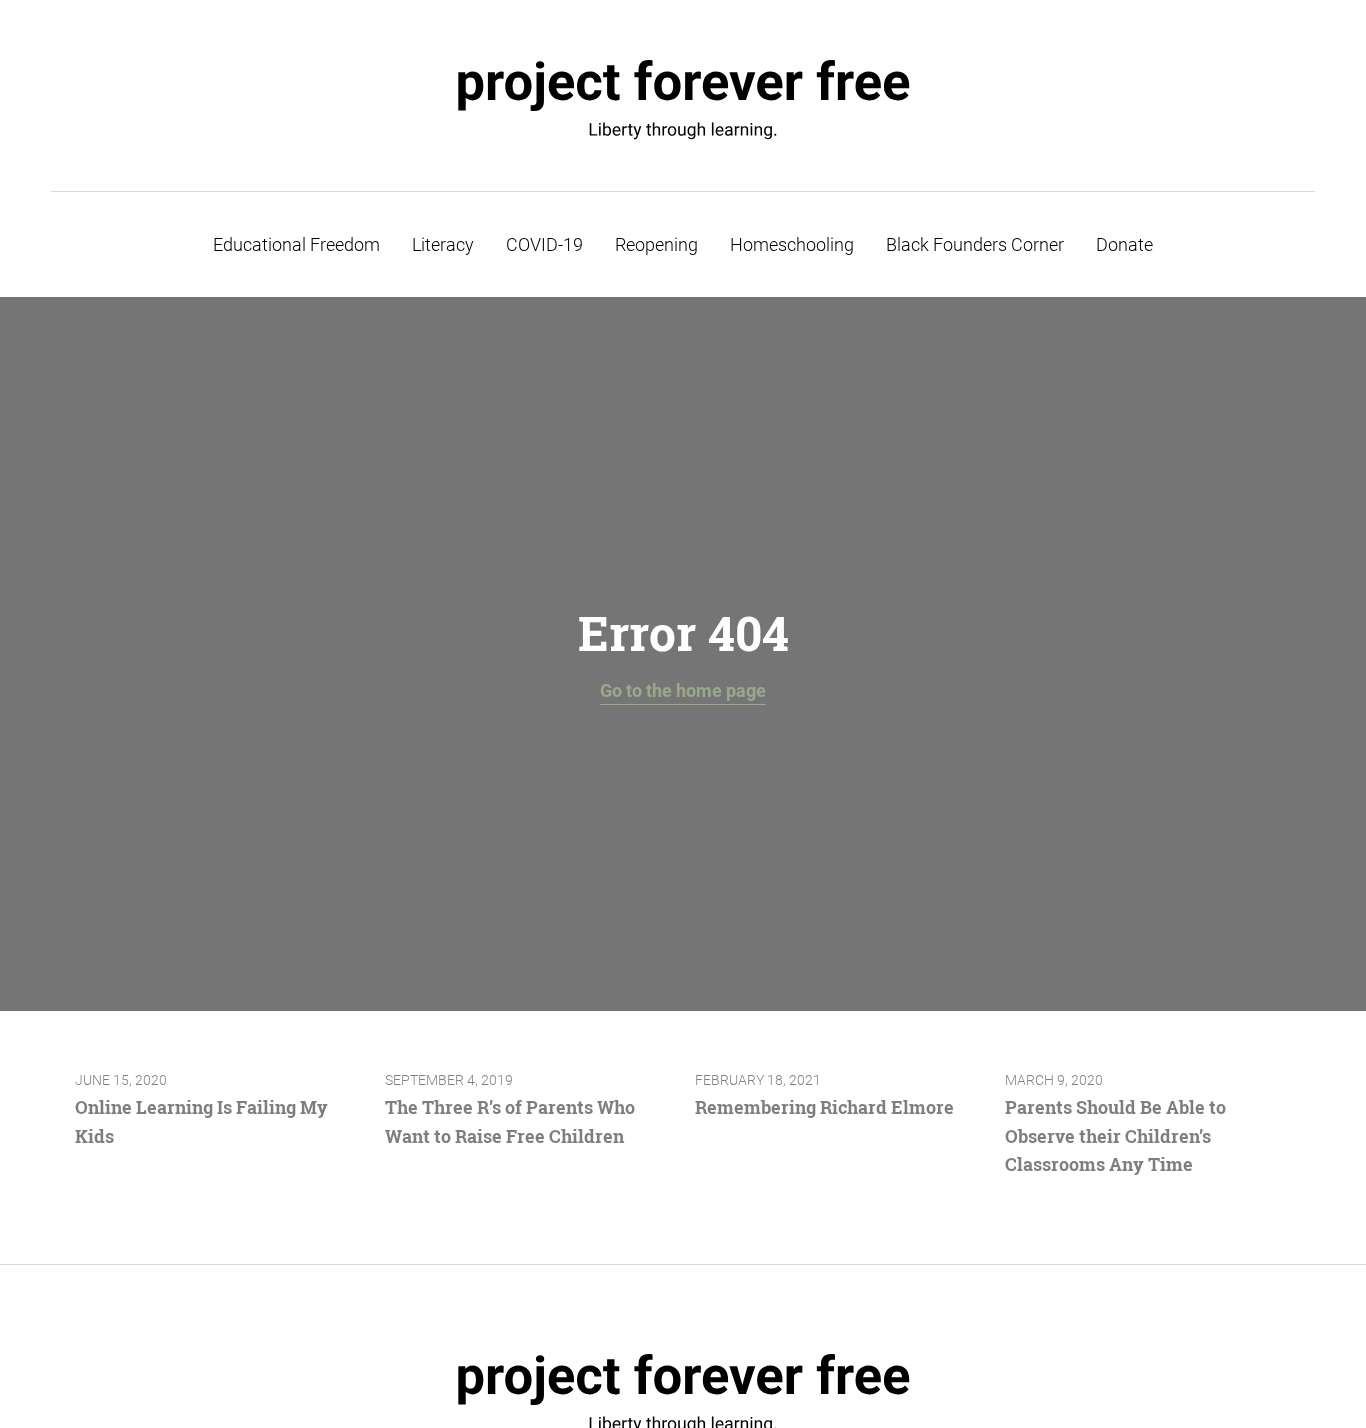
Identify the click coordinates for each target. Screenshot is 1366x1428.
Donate (1124, 244)
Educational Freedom (296, 244)
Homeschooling (792, 244)
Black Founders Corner (975, 244)
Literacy (443, 244)
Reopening (656, 244)
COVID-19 (544, 244)
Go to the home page (683, 690)
